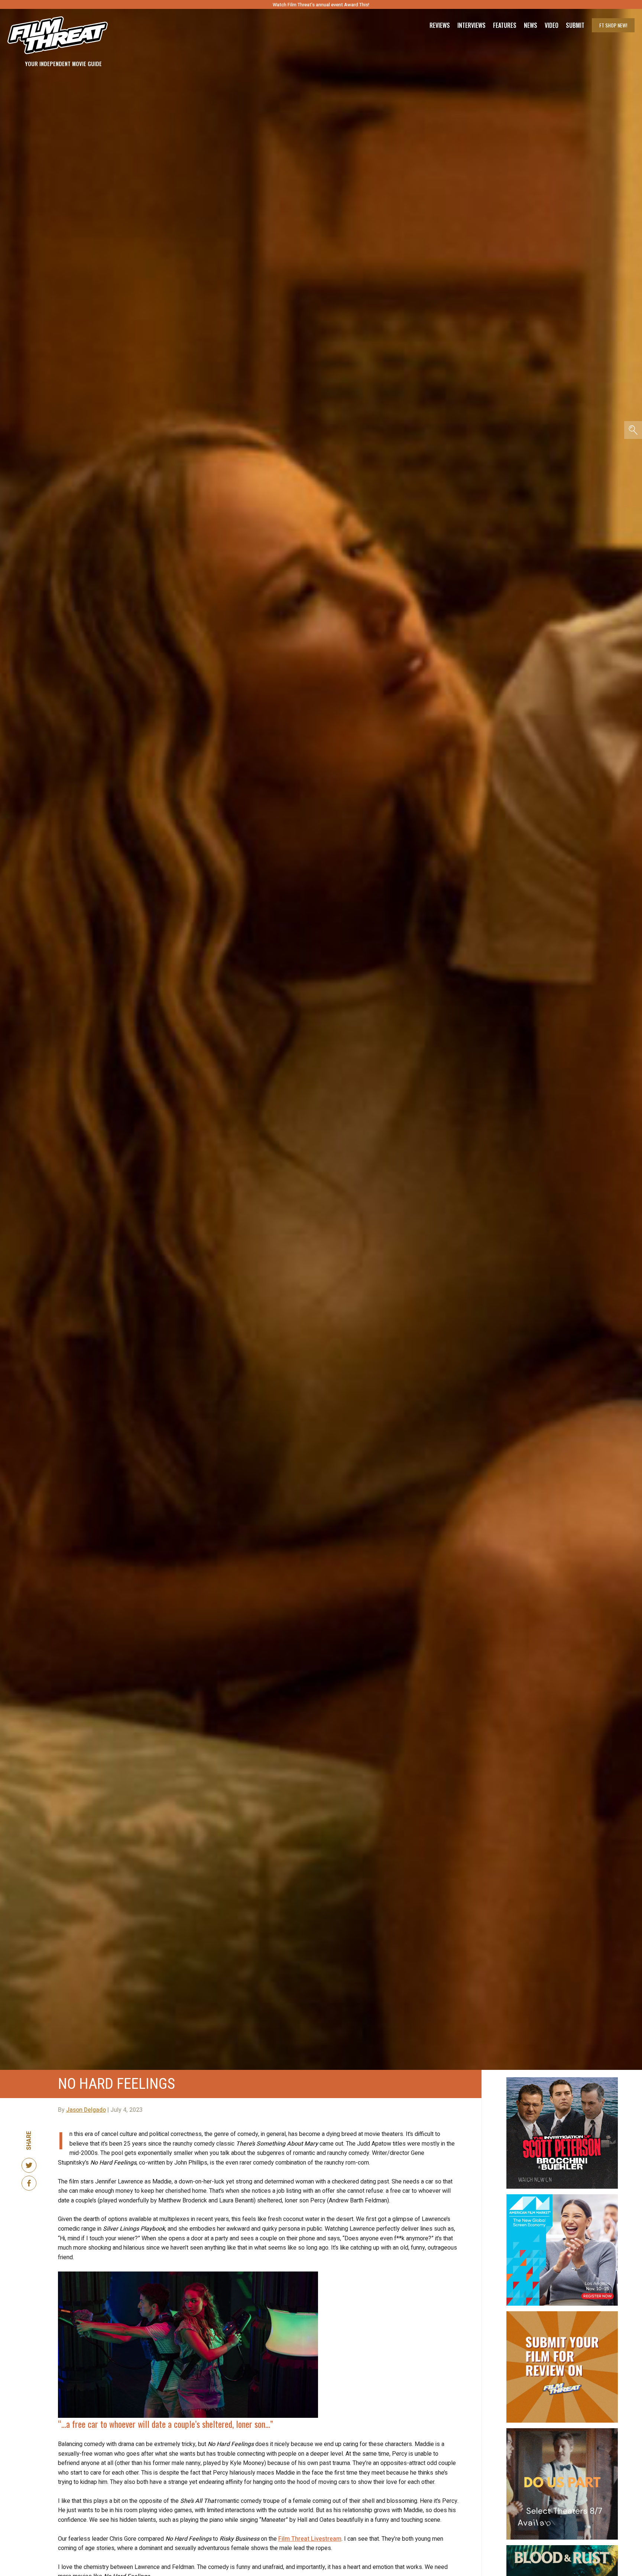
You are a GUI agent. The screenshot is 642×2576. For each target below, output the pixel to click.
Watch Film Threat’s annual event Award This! (321, 5)
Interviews (471, 25)
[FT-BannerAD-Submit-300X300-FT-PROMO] (562, 2314)
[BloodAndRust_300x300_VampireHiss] (562, 2548)
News (531, 25)
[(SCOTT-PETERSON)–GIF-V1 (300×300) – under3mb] (562, 2080)
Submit (575, 25)
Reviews (440, 25)
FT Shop (613, 25)
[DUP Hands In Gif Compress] (562, 2431)
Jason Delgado (86, 2110)
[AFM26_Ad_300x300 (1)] (562, 2197)
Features (505, 25)
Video (552, 25)
